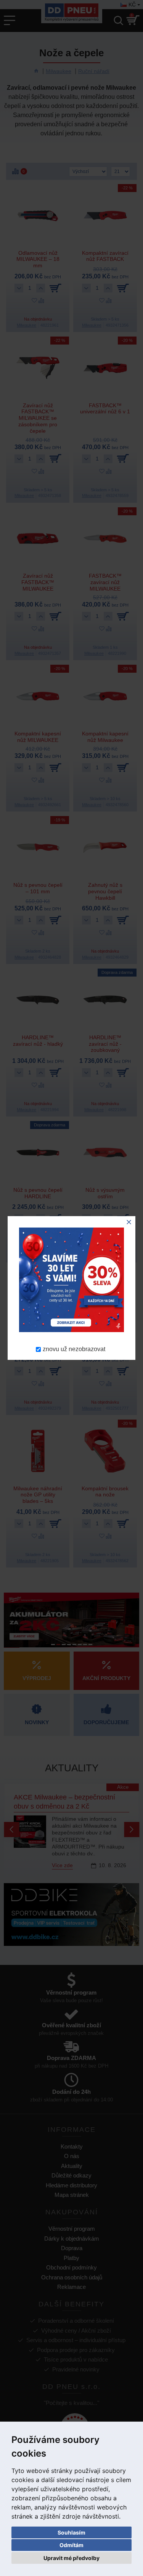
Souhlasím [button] (71, 2532)
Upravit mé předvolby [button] (71, 2558)
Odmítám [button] (71, 2545)
